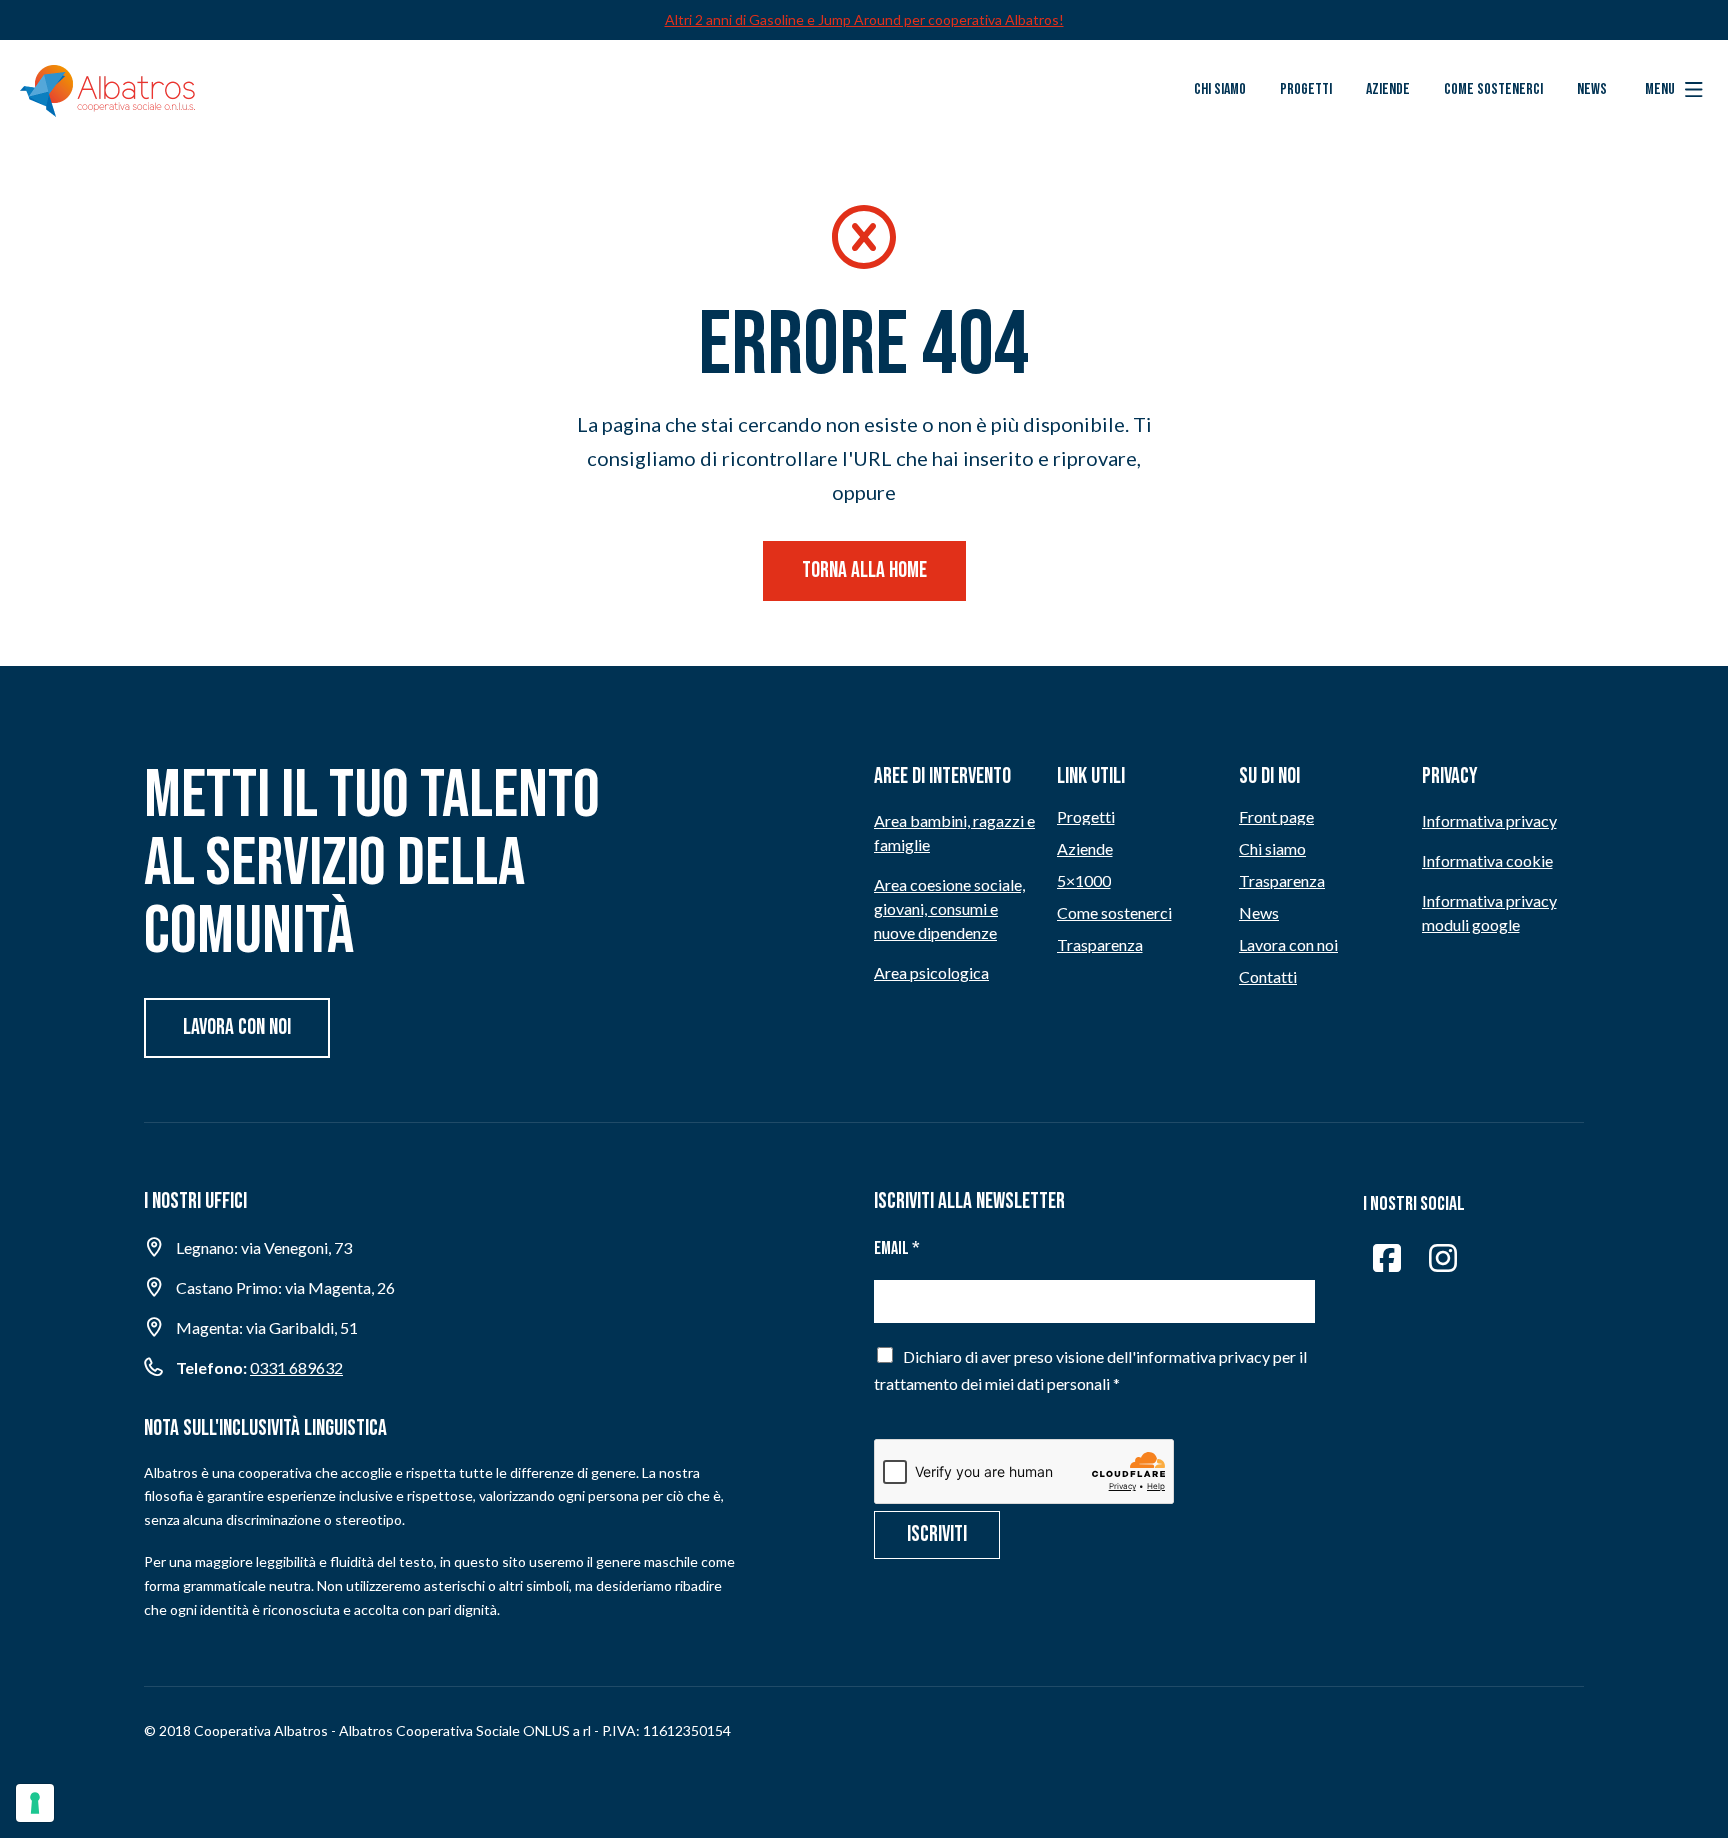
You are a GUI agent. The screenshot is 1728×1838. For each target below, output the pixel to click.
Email (897, 1248)
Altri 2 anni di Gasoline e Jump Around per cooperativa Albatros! (864, 19)
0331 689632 (296, 1367)
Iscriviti (937, 1534)
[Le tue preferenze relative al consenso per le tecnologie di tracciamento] (35, 1803)
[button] (1674, 90)
